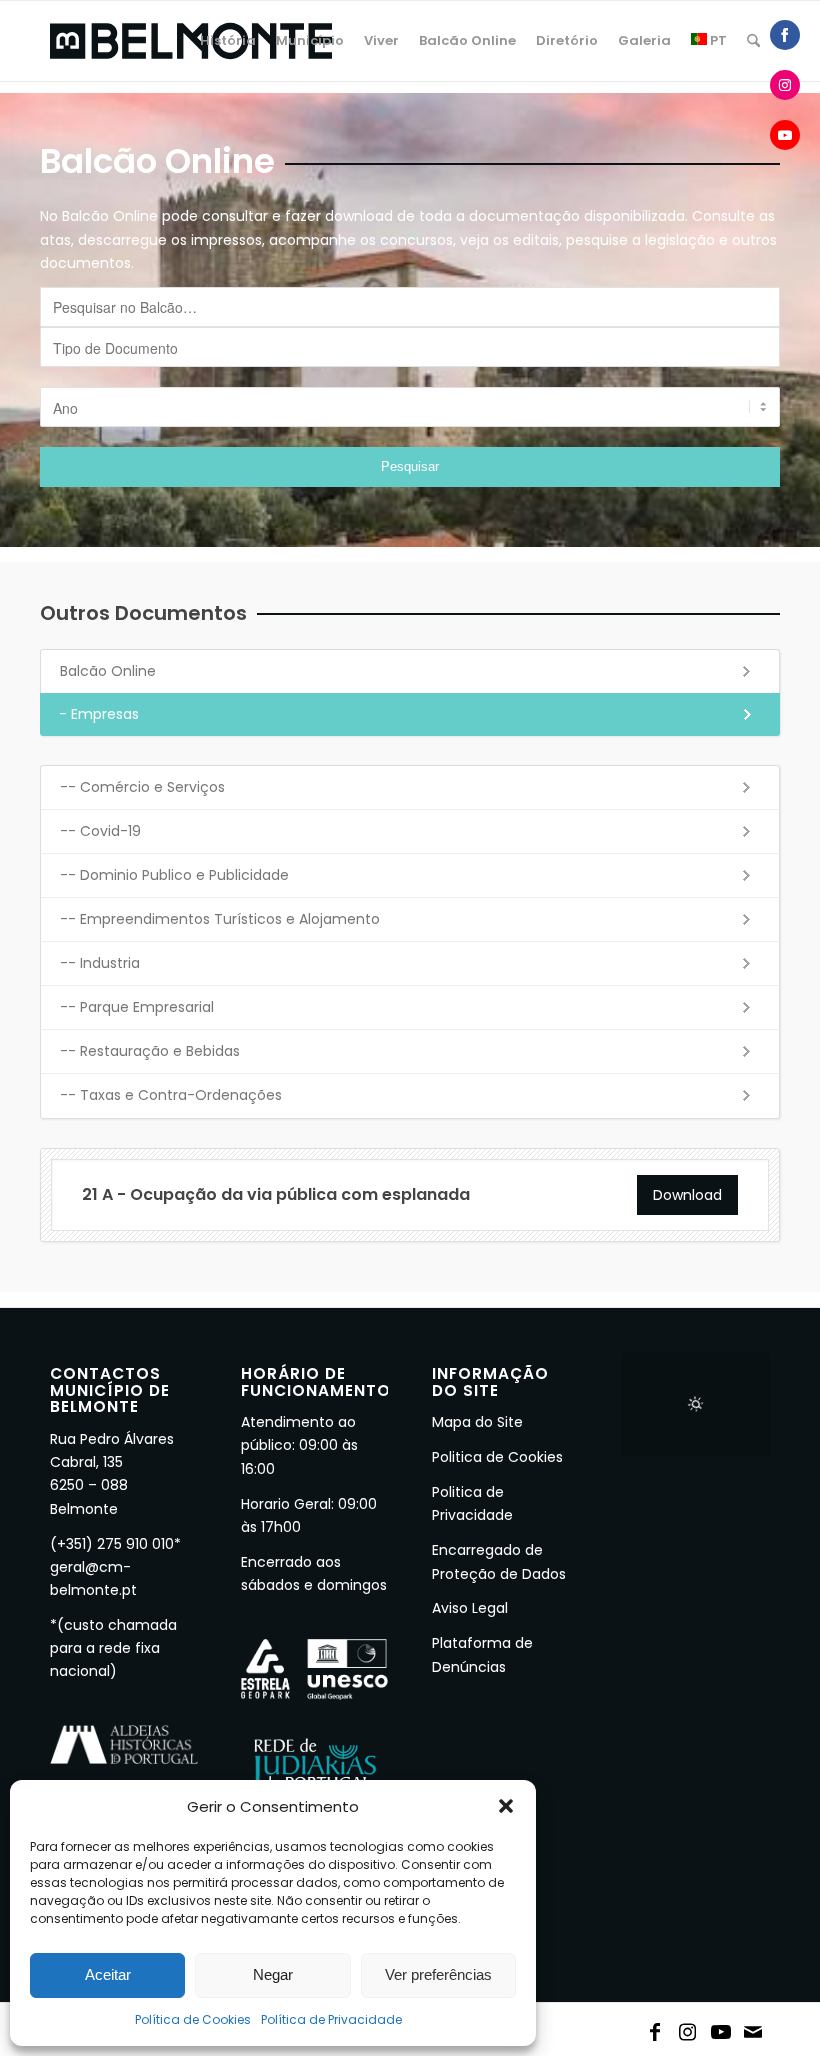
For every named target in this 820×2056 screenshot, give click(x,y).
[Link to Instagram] (688, 2028)
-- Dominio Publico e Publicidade (174, 875)
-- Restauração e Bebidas (150, 1051)
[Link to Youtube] (721, 2028)
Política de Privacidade (331, 2019)
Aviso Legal (470, 1608)
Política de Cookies (193, 2019)
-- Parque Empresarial (137, 1007)
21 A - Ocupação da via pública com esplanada (276, 1194)
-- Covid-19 (100, 831)
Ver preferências (438, 1974)
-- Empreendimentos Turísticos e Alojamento (220, 919)
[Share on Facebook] (785, 35)
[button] (506, 1806)
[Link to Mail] (754, 2028)
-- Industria (100, 963)
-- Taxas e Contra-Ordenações (171, 1095)
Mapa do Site (477, 1422)
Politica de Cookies (497, 1457)
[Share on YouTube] (785, 135)
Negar (273, 1974)
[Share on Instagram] (785, 85)
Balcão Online (108, 671)
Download (687, 1195)
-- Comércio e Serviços (142, 787)
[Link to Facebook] (655, 2028)
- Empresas (99, 714)
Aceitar (108, 1974)
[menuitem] (228, 41)
